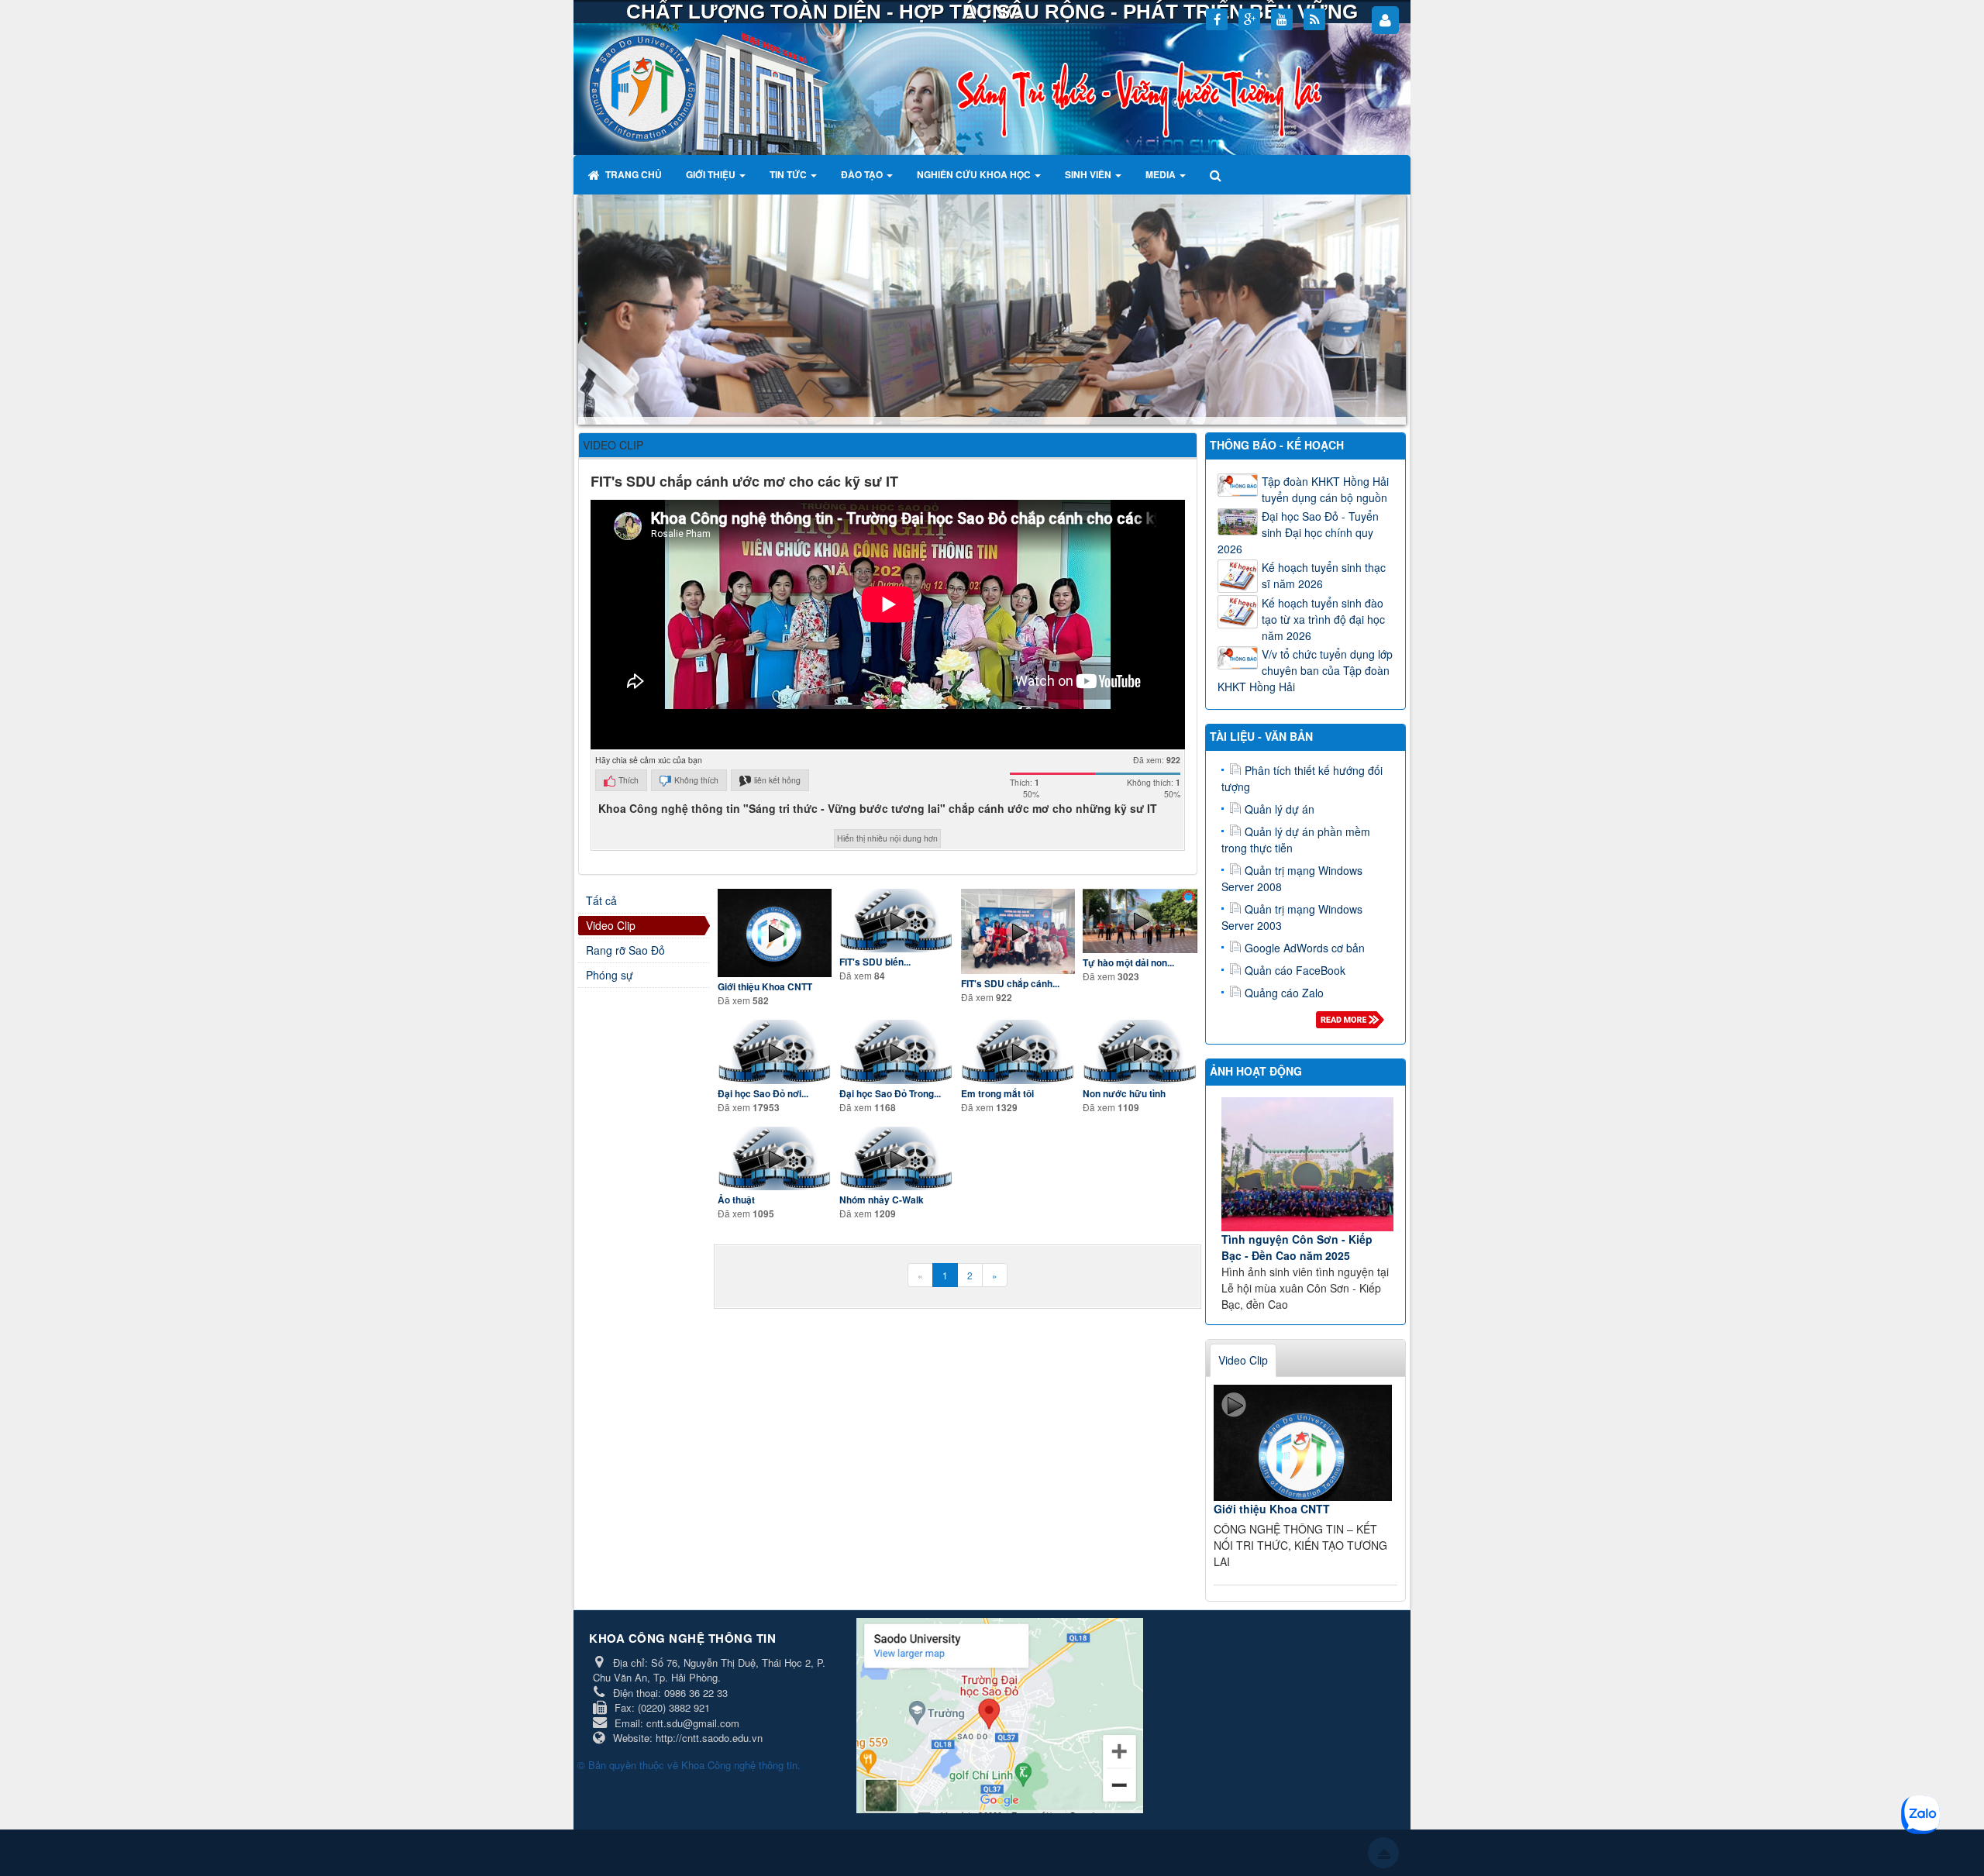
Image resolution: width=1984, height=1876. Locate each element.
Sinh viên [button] (1089, 174)
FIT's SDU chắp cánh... (1010, 984)
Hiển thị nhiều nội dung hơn (887, 838)
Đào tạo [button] (863, 174)
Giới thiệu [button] (712, 174)
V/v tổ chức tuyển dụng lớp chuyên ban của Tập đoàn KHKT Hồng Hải (1305, 670)
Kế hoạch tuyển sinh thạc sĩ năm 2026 (1324, 575)
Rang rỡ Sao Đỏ (625, 950)
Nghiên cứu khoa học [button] (975, 174)
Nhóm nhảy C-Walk (882, 1200)
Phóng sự (610, 975)
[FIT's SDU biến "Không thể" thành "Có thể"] (896, 921)
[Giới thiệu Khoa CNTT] (775, 933)
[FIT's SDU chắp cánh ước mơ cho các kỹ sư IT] (1018, 932)
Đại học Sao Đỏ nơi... (763, 1094)
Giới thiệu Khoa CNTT (765, 987)
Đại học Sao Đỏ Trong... (890, 1094)
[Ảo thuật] (775, 1158)
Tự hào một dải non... (1128, 963)
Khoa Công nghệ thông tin (739, 1765)
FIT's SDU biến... (875, 962)
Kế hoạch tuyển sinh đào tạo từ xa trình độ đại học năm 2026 (1323, 619)
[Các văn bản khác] (1353, 1024)
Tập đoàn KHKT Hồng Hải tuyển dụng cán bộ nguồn (1325, 489)
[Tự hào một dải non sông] (1140, 921)
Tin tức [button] (789, 174)
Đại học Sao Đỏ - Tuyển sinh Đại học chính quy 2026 (1298, 532)
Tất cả (601, 900)
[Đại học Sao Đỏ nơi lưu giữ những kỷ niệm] (775, 1052)
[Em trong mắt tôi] (1018, 1052)
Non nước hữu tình (1124, 1094)
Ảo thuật (736, 1200)
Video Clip (611, 925)
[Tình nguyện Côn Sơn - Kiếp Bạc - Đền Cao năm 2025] (1308, 1164)
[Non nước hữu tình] (1140, 1052)
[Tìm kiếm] (1217, 174)
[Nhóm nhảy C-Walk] (896, 1158)
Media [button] (1162, 174)
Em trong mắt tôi (997, 1094)
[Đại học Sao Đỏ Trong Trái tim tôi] (896, 1052)
